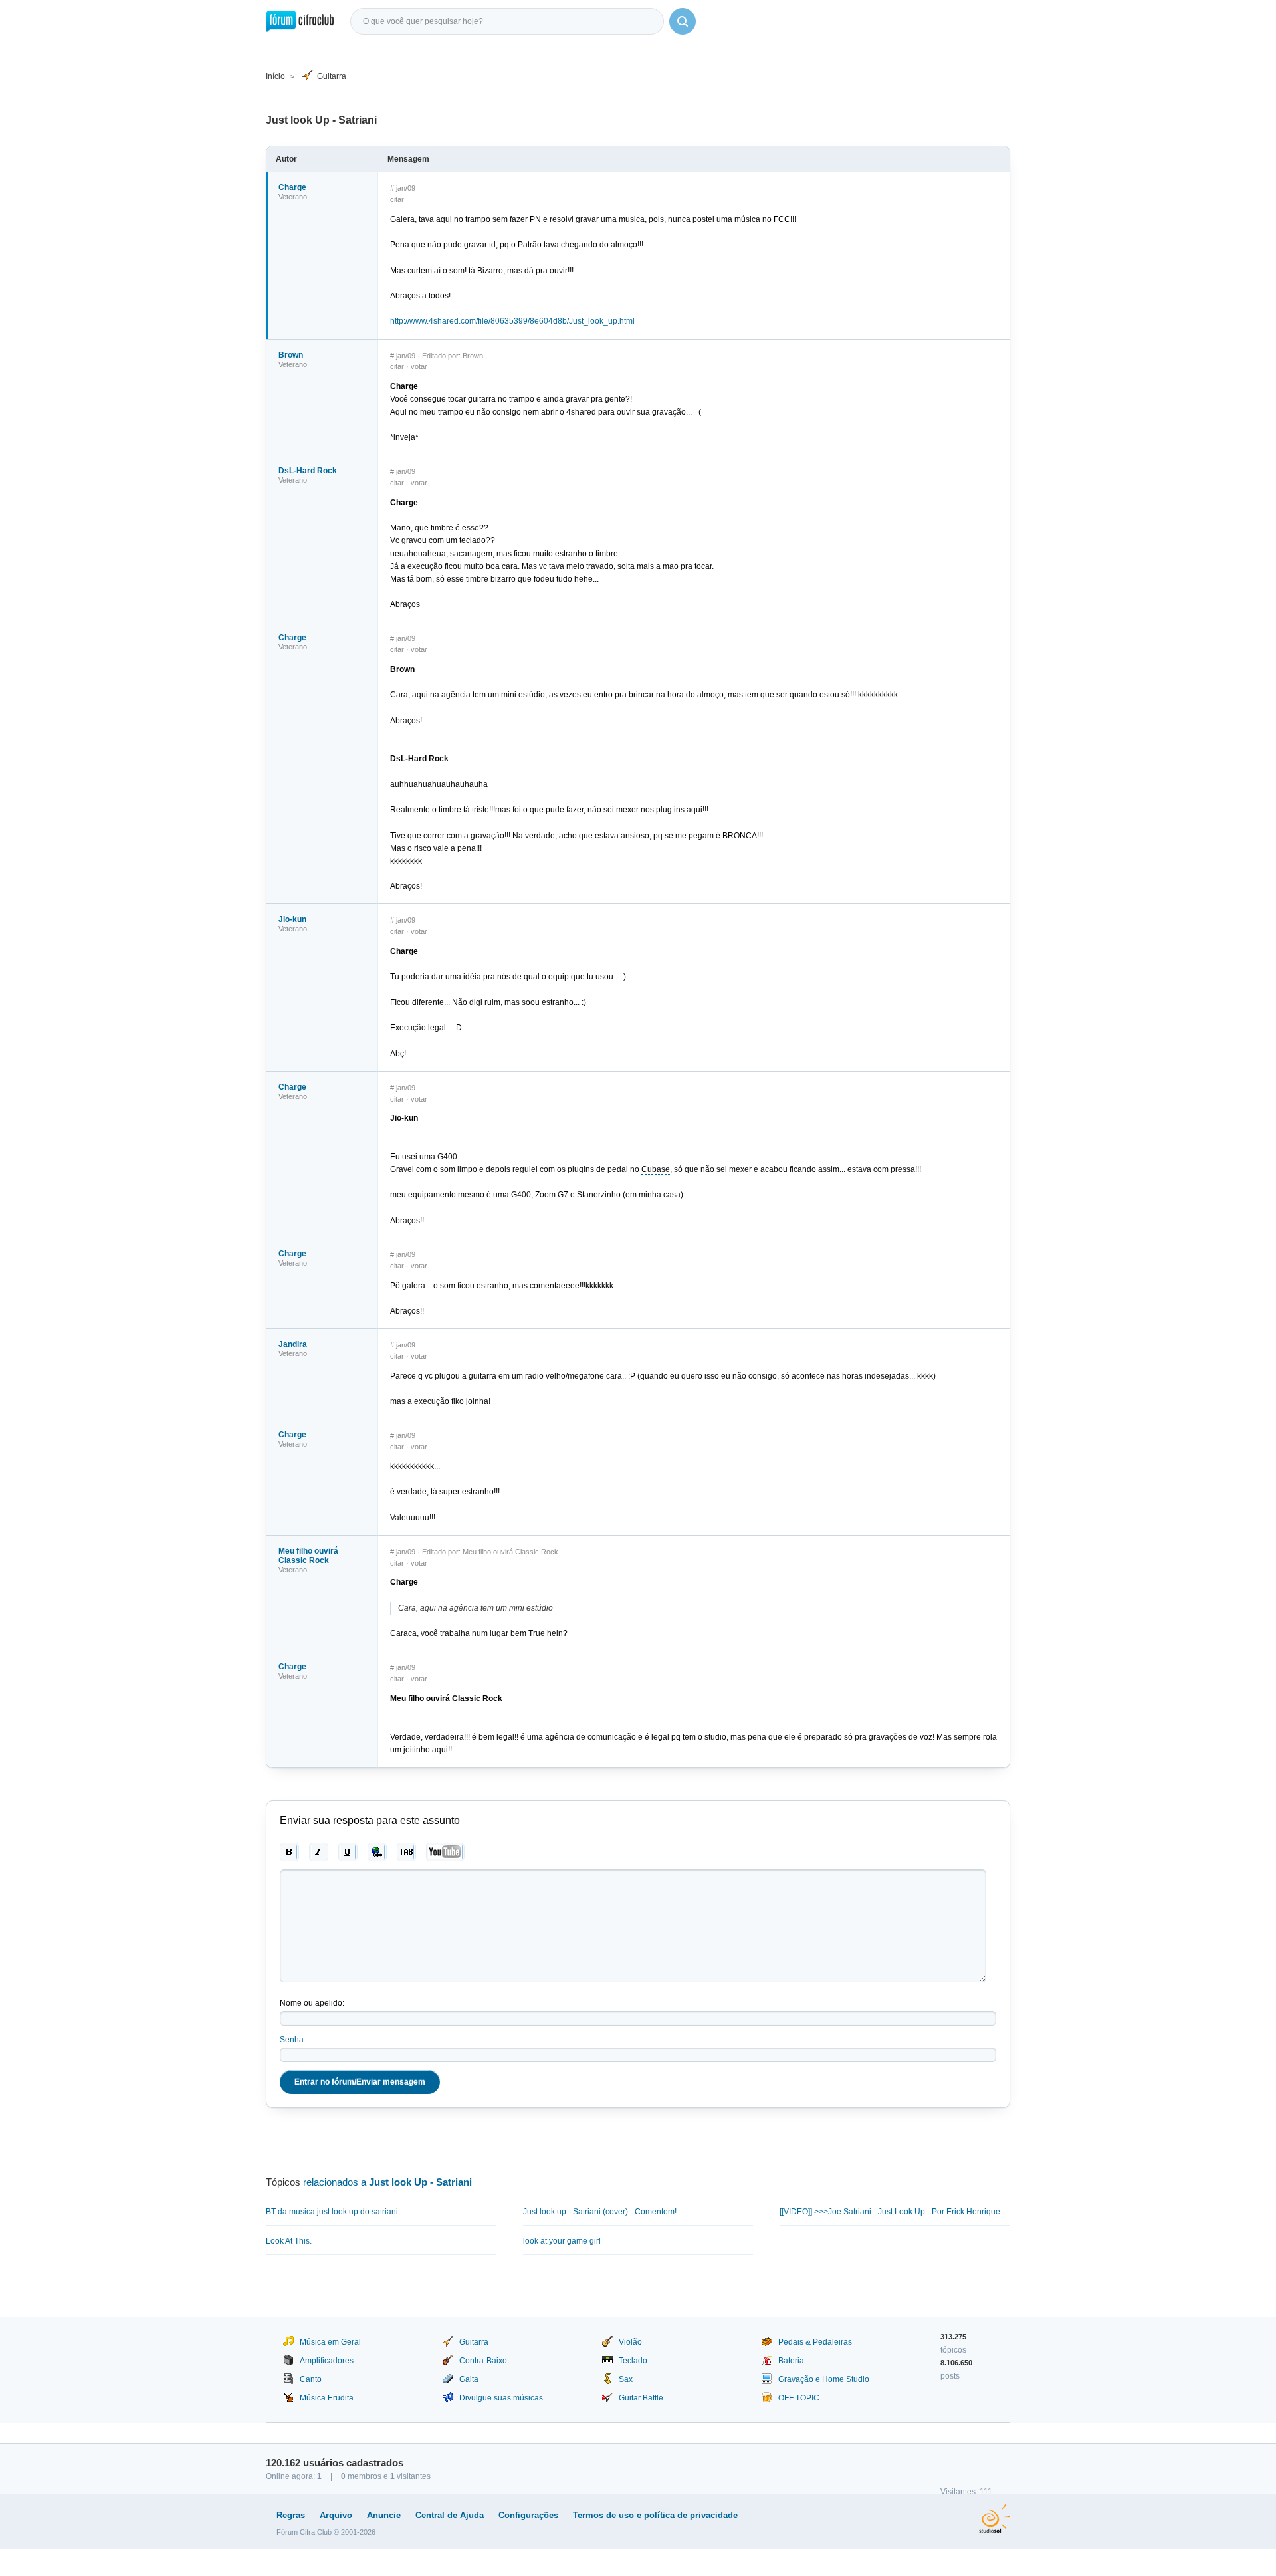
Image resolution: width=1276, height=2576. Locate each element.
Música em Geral (330, 2342)
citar (397, 199)
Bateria (791, 2361)
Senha (292, 2040)
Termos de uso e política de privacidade (655, 2515)
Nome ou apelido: (312, 2003)
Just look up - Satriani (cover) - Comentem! (600, 2212)
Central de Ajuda (450, 2515)
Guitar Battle (641, 2398)
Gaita (469, 2379)
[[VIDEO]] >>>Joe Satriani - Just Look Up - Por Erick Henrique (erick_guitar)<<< (895, 2212)
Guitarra (332, 76)
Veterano (293, 197)
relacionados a (387, 2182)
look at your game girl (562, 2241)
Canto (311, 2379)
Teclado (633, 2361)
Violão (630, 2342)
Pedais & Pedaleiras (815, 2342)
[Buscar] (683, 21)
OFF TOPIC (799, 2398)
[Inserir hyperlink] (377, 1852)
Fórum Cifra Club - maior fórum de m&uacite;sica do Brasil (300, 21)
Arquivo (336, 2515)
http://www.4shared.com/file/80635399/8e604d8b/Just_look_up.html (512, 321)
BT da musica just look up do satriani (332, 2212)
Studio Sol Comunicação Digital (995, 2519)
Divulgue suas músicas (501, 2398)
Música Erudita (327, 2398)
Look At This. (289, 2241)
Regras (291, 2515)
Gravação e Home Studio (824, 2379)
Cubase (656, 1169)
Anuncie (384, 2515)
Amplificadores (327, 2361)
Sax (626, 2379)
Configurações (528, 2515)
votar (419, 366)
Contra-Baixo (483, 2361)
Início (275, 76)
